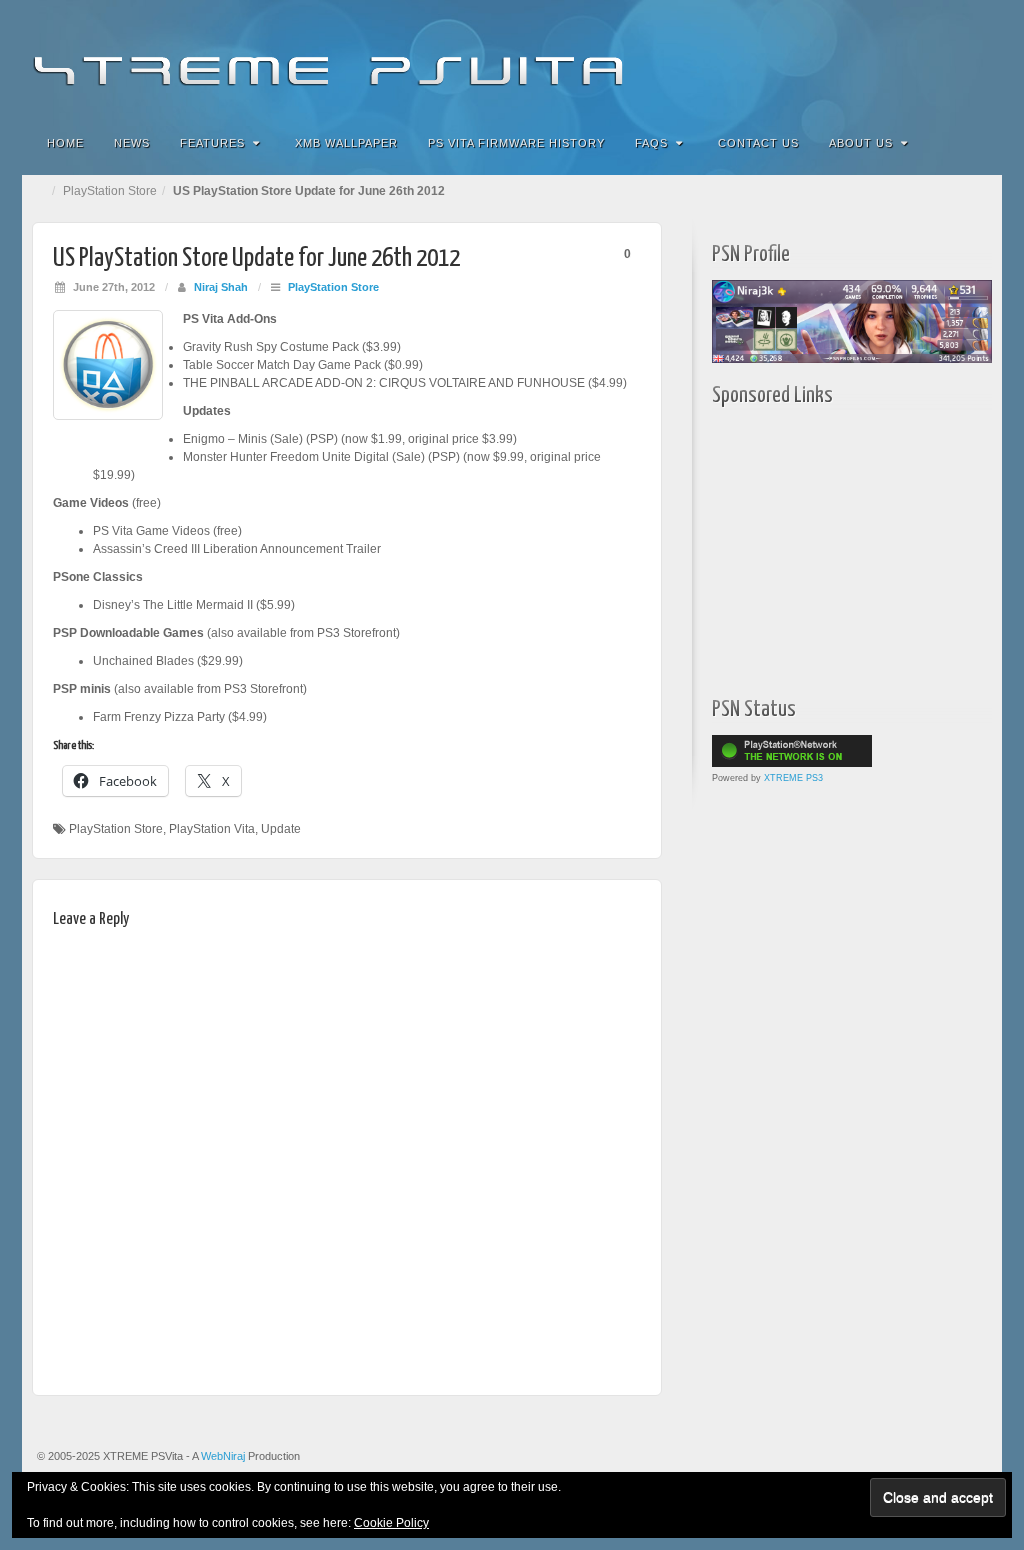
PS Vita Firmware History (516, 143)
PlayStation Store (110, 191)
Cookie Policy (391, 1523)
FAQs (651, 143)
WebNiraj (223, 1456)
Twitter (919, 58)
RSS (973, 58)
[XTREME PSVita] (512, 57)
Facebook (838, 58)
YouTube (946, 58)
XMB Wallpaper (346, 143)
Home (65, 143)
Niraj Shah (221, 287)
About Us (861, 143)
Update (281, 829)
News (132, 143)
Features (212, 143)
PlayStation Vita (212, 829)
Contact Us (758, 143)
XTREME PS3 (793, 778)
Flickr (865, 58)
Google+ (892, 58)
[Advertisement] (837, 547)
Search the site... (974, 143)
